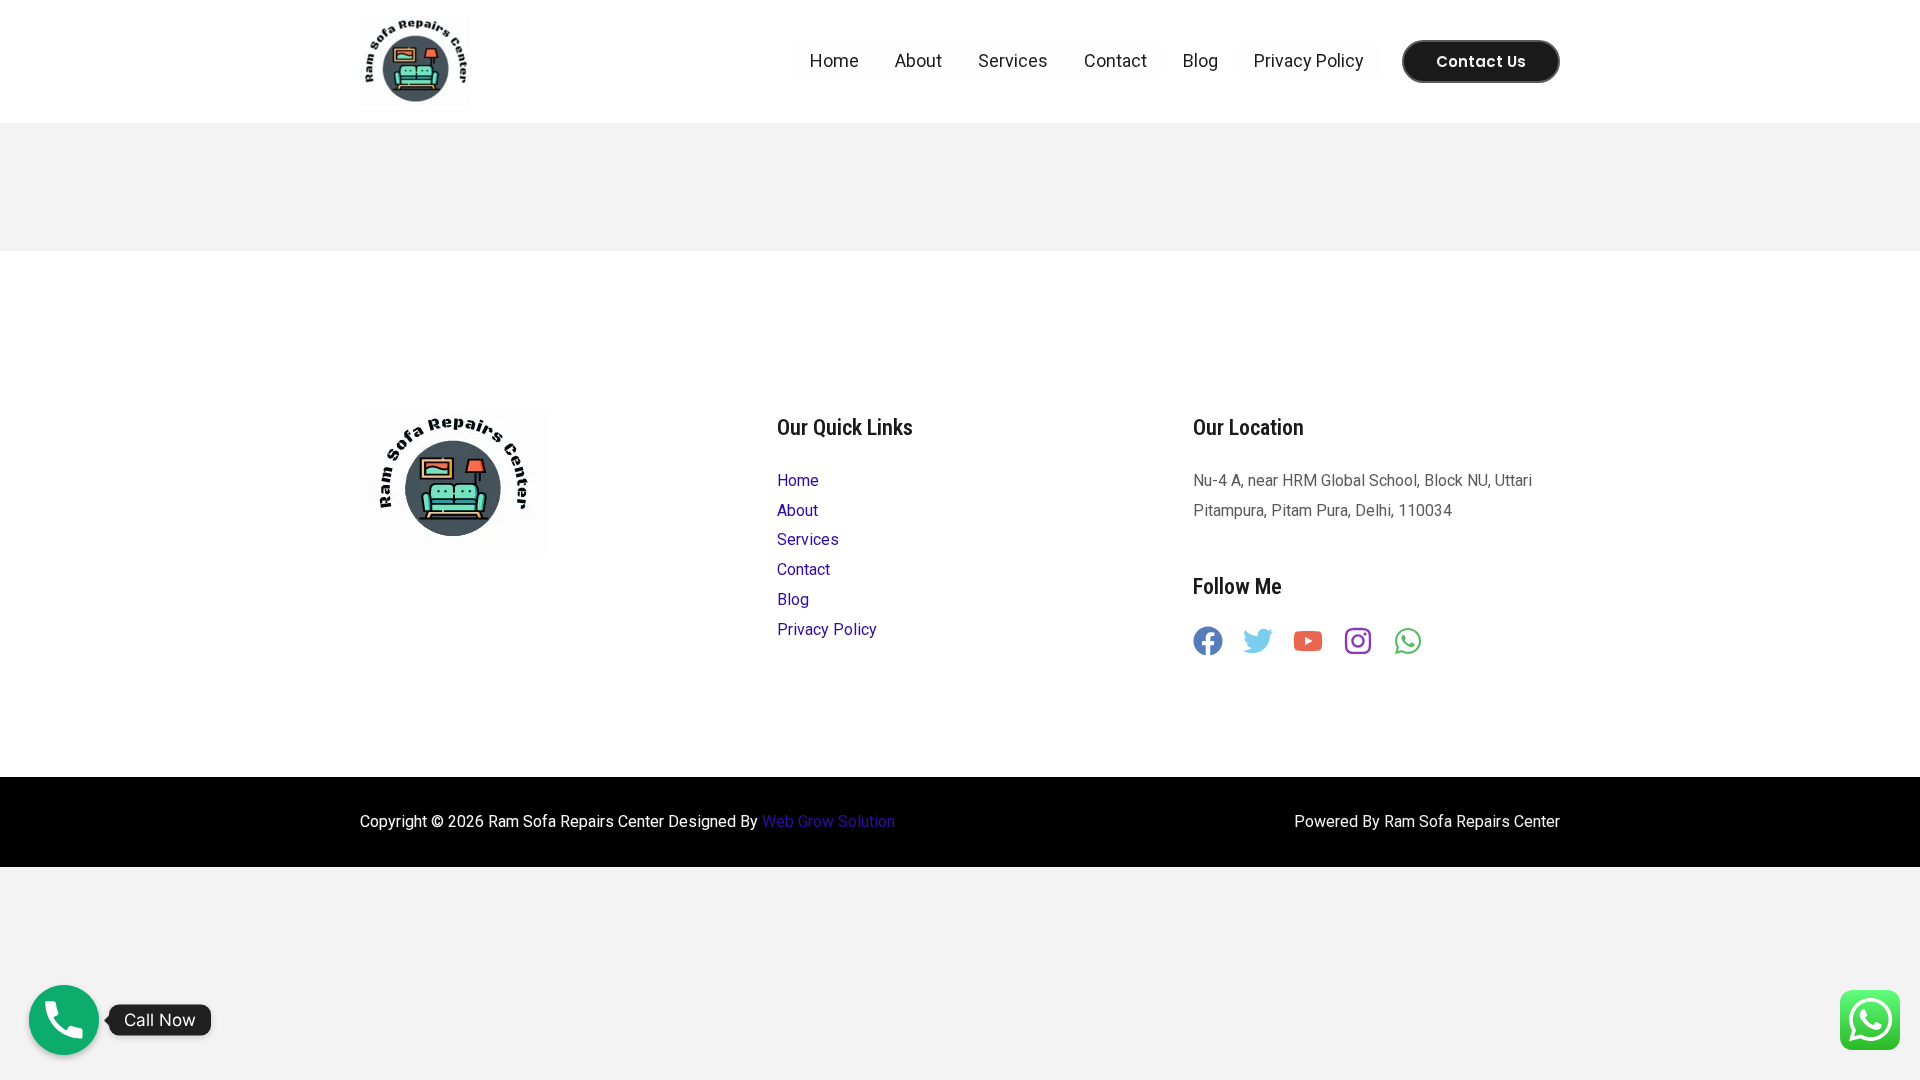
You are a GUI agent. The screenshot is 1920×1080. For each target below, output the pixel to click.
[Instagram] (1358, 641)
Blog (1200, 60)
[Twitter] (1258, 641)
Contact (1115, 60)
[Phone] (64, 1020)
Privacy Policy (1309, 60)
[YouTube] (1308, 641)
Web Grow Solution (828, 821)
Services (1013, 60)
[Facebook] (1208, 641)
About (918, 60)
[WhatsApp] (1408, 641)
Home (834, 60)
